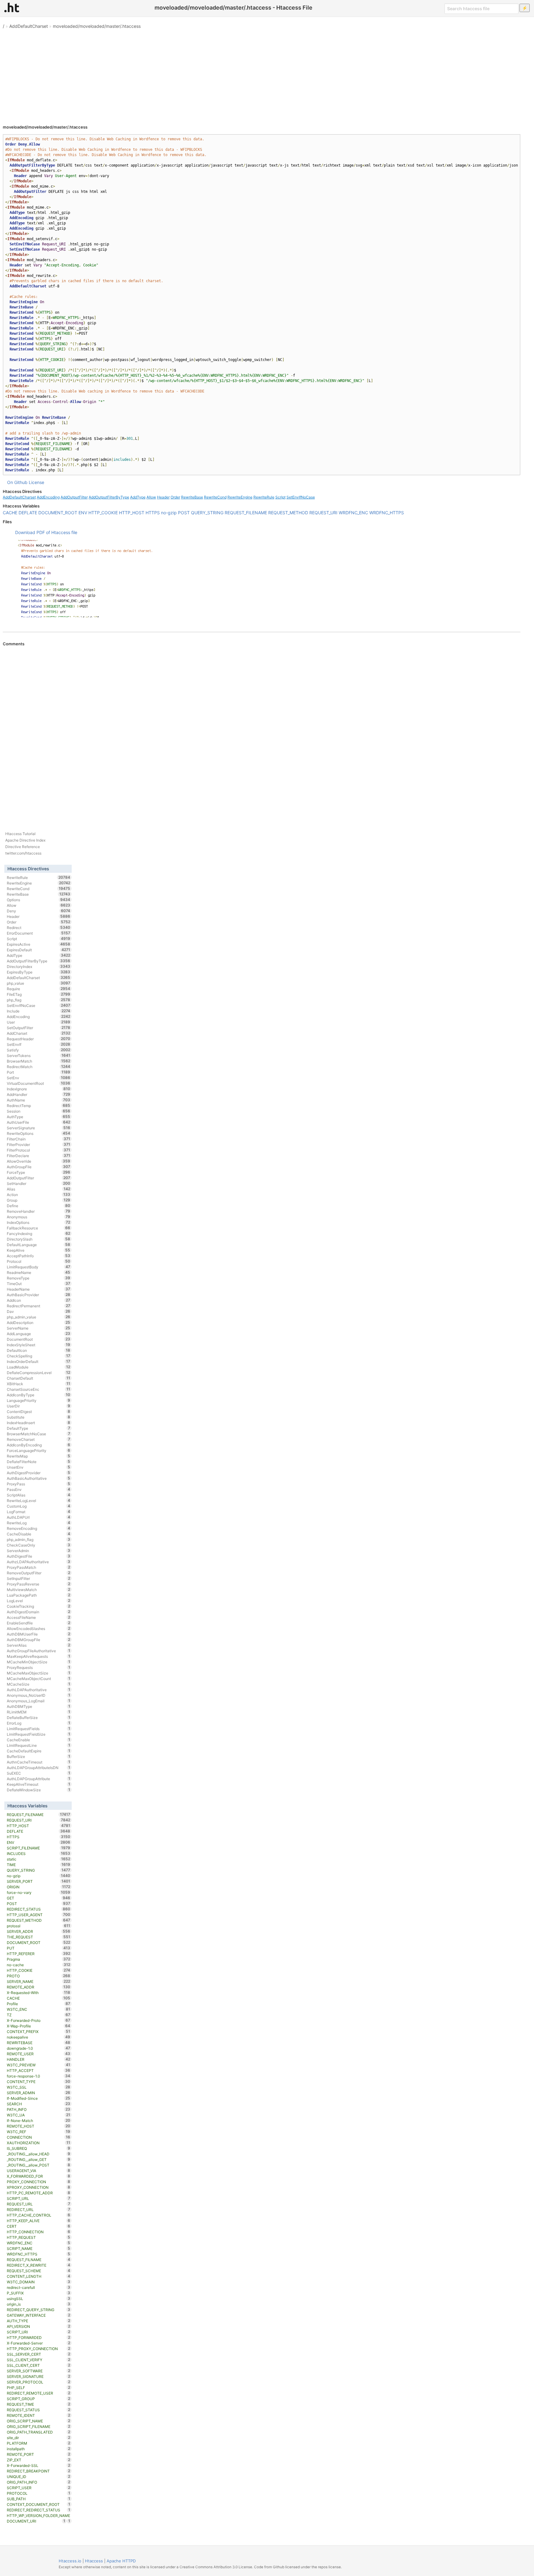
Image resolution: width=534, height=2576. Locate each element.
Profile (38, 2004)
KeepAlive (38, 1250)
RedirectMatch (38, 1067)
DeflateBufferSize (38, 1717)
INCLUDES (38, 1853)
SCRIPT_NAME (38, 2248)
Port (38, 1072)
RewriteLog (38, 1523)
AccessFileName (38, 1617)
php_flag (38, 1000)
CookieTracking (38, 1606)
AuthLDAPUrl (38, 1517)
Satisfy (38, 1050)
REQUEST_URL (38, 2204)
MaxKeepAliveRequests (38, 1656)
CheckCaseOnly (38, 1545)
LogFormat (38, 1512)
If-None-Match (38, 2120)
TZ (38, 2015)
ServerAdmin (38, 1551)
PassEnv (38, 1489)
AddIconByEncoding (38, 1445)
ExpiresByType (38, 972)
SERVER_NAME (38, 1981)
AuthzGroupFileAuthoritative (38, 1651)
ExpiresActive (38, 944)
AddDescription (38, 1322)
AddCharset (38, 1033)
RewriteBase (192, 497)
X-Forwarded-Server (38, 2343)
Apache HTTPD (121, 2561)
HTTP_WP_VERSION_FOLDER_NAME (38, 2516)
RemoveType (38, 1278)
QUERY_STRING (207, 513)
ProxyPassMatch (38, 1567)
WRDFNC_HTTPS (387, 513)
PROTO (38, 1976)
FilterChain (38, 1139)
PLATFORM (38, 2443)
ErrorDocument (38, 933)
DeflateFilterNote (38, 1462)
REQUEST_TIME (38, 2404)
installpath (38, 2449)
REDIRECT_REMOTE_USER (38, 2393)
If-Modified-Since (38, 2098)
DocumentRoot (38, 1339)
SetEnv (38, 1078)
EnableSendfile (38, 1623)
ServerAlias (38, 1645)
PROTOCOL (38, 2493)
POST (184, 513)
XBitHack (38, 1384)
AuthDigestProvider (38, 1473)
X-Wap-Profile (38, 2026)
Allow (151, 497)
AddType (138, 497)
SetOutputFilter (38, 1028)
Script (280, 497)
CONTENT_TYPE (38, 2082)
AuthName (38, 1100)
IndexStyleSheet (38, 1345)
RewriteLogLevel (38, 1500)
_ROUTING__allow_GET (38, 2159)
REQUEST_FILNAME (38, 2260)
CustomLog (38, 1506)
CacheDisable (38, 1534)
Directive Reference (23, 847)
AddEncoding (48, 497)
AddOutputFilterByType (109, 497)
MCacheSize (38, 1684)
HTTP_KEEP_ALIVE (38, 2221)
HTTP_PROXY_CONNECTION (38, 2349)
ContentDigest (38, 1411)
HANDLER (38, 2059)
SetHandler (38, 1183)
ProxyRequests (38, 1667)
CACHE (10, 513)
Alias (38, 1189)
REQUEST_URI (323, 513)
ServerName (38, 1328)
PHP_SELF (38, 2387)
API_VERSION (38, 2326)
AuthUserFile (38, 1122)
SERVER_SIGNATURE (38, 2376)
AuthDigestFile (38, 1556)
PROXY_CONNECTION (38, 2182)
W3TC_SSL (38, 2087)
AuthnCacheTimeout (38, 1762)
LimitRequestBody (38, 1267)
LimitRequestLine (38, 1745)
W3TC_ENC (38, 2009)
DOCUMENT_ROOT (58, 513)
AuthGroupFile (38, 1167)
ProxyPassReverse (38, 1584)
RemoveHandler (38, 1211)
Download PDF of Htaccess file (46, 532)
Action (38, 1195)
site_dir (38, 2438)
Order (175, 497)
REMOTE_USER (38, 2054)
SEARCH (38, 2104)
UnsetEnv (38, 1467)
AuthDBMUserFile (38, 1634)
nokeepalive (38, 2037)
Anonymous (38, 1217)
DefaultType (38, 1428)
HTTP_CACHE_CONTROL (38, 2215)
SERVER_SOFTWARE (38, 2371)
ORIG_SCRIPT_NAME (38, 2421)
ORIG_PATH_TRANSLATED (38, 2432)
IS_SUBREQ (38, 2148)
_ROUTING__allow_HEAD (38, 2154)
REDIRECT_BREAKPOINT (38, 2471)
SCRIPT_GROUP (38, 2399)
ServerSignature (38, 1128)
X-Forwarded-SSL (38, 2465)
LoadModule (38, 1367)
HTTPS (153, 513)
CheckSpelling (38, 1356)
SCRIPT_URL (38, 2198)
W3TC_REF (38, 2132)
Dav (38, 1311)
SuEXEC (38, 1773)
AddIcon (38, 1300)
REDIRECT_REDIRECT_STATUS (38, 2510)
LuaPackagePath (38, 1595)
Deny (38, 911)
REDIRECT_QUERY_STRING (38, 2310)
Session (38, 1111)
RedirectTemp (38, 1106)
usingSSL (38, 2298)
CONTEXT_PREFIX (38, 2031)
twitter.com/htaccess (23, 853)
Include (38, 1011)
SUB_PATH (38, 2499)
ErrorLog (38, 1723)
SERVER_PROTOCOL (38, 2382)
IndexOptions (38, 1222)
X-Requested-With (38, 1992)
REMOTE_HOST (38, 2126)
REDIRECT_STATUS (38, 1909)
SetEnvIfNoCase (301, 497)
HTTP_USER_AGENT (38, 1915)
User (38, 1022)
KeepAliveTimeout (38, 1784)
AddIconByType (38, 1395)
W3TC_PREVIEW (38, 2065)
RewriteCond (215, 497)
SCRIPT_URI (38, 2332)
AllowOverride (38, 1161)
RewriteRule (264, 497)
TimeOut (38, 1284)
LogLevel (38, 1601)
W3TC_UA (38, 2115)
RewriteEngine (240, 497)
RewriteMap (38, 1456)
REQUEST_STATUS (38, 2410)
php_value (38, 983)
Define (38, 1206)
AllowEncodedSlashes (38, 1628)
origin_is (38, 2304)
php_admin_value (38, 1317)
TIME (38, 1865)
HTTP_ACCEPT (38, 2070)
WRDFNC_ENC (353, 513)
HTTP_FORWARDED (38, 2337)
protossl (38, 1926)
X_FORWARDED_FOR (38, 2176)
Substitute (38, 1417)
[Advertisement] (267, 74)
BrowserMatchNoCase (38, 1434)
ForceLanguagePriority (38, 1450)
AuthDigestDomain (38, 1612)
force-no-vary (38, 1892)
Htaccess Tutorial (20, 834)
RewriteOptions (38, 1133)
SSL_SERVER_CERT (38, 2354)
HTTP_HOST (132, 513)
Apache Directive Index (25, 840)
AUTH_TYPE (38, 2321)
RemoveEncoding (38, 1528)
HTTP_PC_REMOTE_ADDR (38, 2193)
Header (163, 497)
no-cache (38, 1965)
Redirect (38, 927)
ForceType (38, 1172)
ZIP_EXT (38, 2460)
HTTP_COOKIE (103, 513)
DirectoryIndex (38, 966)
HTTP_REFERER (38, 1954)
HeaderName (38, 1289)
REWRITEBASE (38, 2043)
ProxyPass (38, 1484)
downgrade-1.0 (38, 2048)
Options (38, 900)
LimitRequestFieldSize (38, 1734)
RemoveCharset (38, 1439)
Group (38, 1200)
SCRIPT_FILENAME (38, 1848)
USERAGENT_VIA (38, 2171)
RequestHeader (38, 1039)
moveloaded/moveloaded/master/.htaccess (97, 26)
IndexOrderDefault (38, 1361)
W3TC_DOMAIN (38, 2282)
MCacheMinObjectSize (38, 1662)
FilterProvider (38, 1144)
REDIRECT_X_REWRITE (38, 2265)
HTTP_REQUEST (38, 2237)
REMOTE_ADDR (38, 1987)
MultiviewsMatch (38, 1589)
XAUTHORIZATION (38, 2143)
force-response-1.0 (38, 2076)
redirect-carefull (38, 2287)
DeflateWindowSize (38, 1790)
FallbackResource (38, 1228)
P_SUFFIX (38, 2293)
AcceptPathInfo (38, 1256)
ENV (83, 513)
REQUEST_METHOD (288, 513)
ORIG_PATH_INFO (38, 2482)
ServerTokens (38, 1055)
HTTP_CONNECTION (38, 2232)
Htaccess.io (70, 2561)
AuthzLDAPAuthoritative (38, 1562)
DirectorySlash (38, 1239)
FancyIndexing (38, 1233)
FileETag (38, 994)
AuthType (38, 1117)
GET (38, 1898)
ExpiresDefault (38, 950)
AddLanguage (38, 1334)
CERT (38, 2226)
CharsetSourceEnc (38, 1389)
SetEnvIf (38, 1044)
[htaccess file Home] (12, 7)
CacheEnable (38, 1740)
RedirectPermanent (38, 1306)
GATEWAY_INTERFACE (38, 2315)
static (38, 1859)
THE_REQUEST (38, 1937)
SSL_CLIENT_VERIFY (38, 2360)
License (36, 482)
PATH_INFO (38, 2109)
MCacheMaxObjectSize (38, 1673)
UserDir (38, 1406)
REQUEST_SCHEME (38, 2271)
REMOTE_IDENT (38, 2415)
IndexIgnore (38, 1089)
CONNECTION (38, 2137)
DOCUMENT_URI (36, 2521)
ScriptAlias (38, 1495)
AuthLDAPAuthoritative (38, 1690)
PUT (38, 1948)
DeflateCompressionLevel (38, 1373)
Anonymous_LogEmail (38, 1701)
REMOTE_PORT (38, 2454)
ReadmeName (38, 1272)
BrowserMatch (38, 1061)
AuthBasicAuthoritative (38, 1478)
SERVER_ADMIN (38, 2093)
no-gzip (169, 513)
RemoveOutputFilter (38, 1573)
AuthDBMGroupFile (38, 1640)
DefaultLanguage (38, 1245)
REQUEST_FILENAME (246, 513)
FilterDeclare (38, 1156)
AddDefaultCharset (29, 26)
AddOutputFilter (74, 497)
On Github (17, 482)
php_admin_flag (38, 1539)
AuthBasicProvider (38, 1295)
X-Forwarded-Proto (38, 2020)
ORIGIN (38, 1887)
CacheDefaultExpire (38, 1751)
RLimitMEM (38, 1712)
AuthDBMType (38, 1706)
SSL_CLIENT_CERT (38, 2365)
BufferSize (38, 1756)
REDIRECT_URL (38, 2209)
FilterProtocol (38, 1150)
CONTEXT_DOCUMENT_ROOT (38, 2504)
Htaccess (94, 2561)
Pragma (38, 1959)
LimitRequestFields (38, 1729)
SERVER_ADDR (38, 1931)
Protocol (38, 1261)
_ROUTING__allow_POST (38, 2165)
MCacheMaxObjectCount (38, 1678)
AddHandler (38, 1094)
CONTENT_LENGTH (38, 2276)
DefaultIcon (38, 1350)
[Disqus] (262, 731)
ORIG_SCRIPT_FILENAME (38, 2426)
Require (38, 989)
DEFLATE (28, 513)
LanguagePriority (38, 1400)
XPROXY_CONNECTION (38, 2187)
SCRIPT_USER (38, 2488)
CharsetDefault (38, 1378)
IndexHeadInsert (38, 1423)
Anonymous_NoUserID (38, 1695)
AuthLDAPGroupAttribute (38, 1779)
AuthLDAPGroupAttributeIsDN (38, 1768)
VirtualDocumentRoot (38, 1083)
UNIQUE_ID (38, 2476)
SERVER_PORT (38, 1881)
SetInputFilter (38, 1578)
